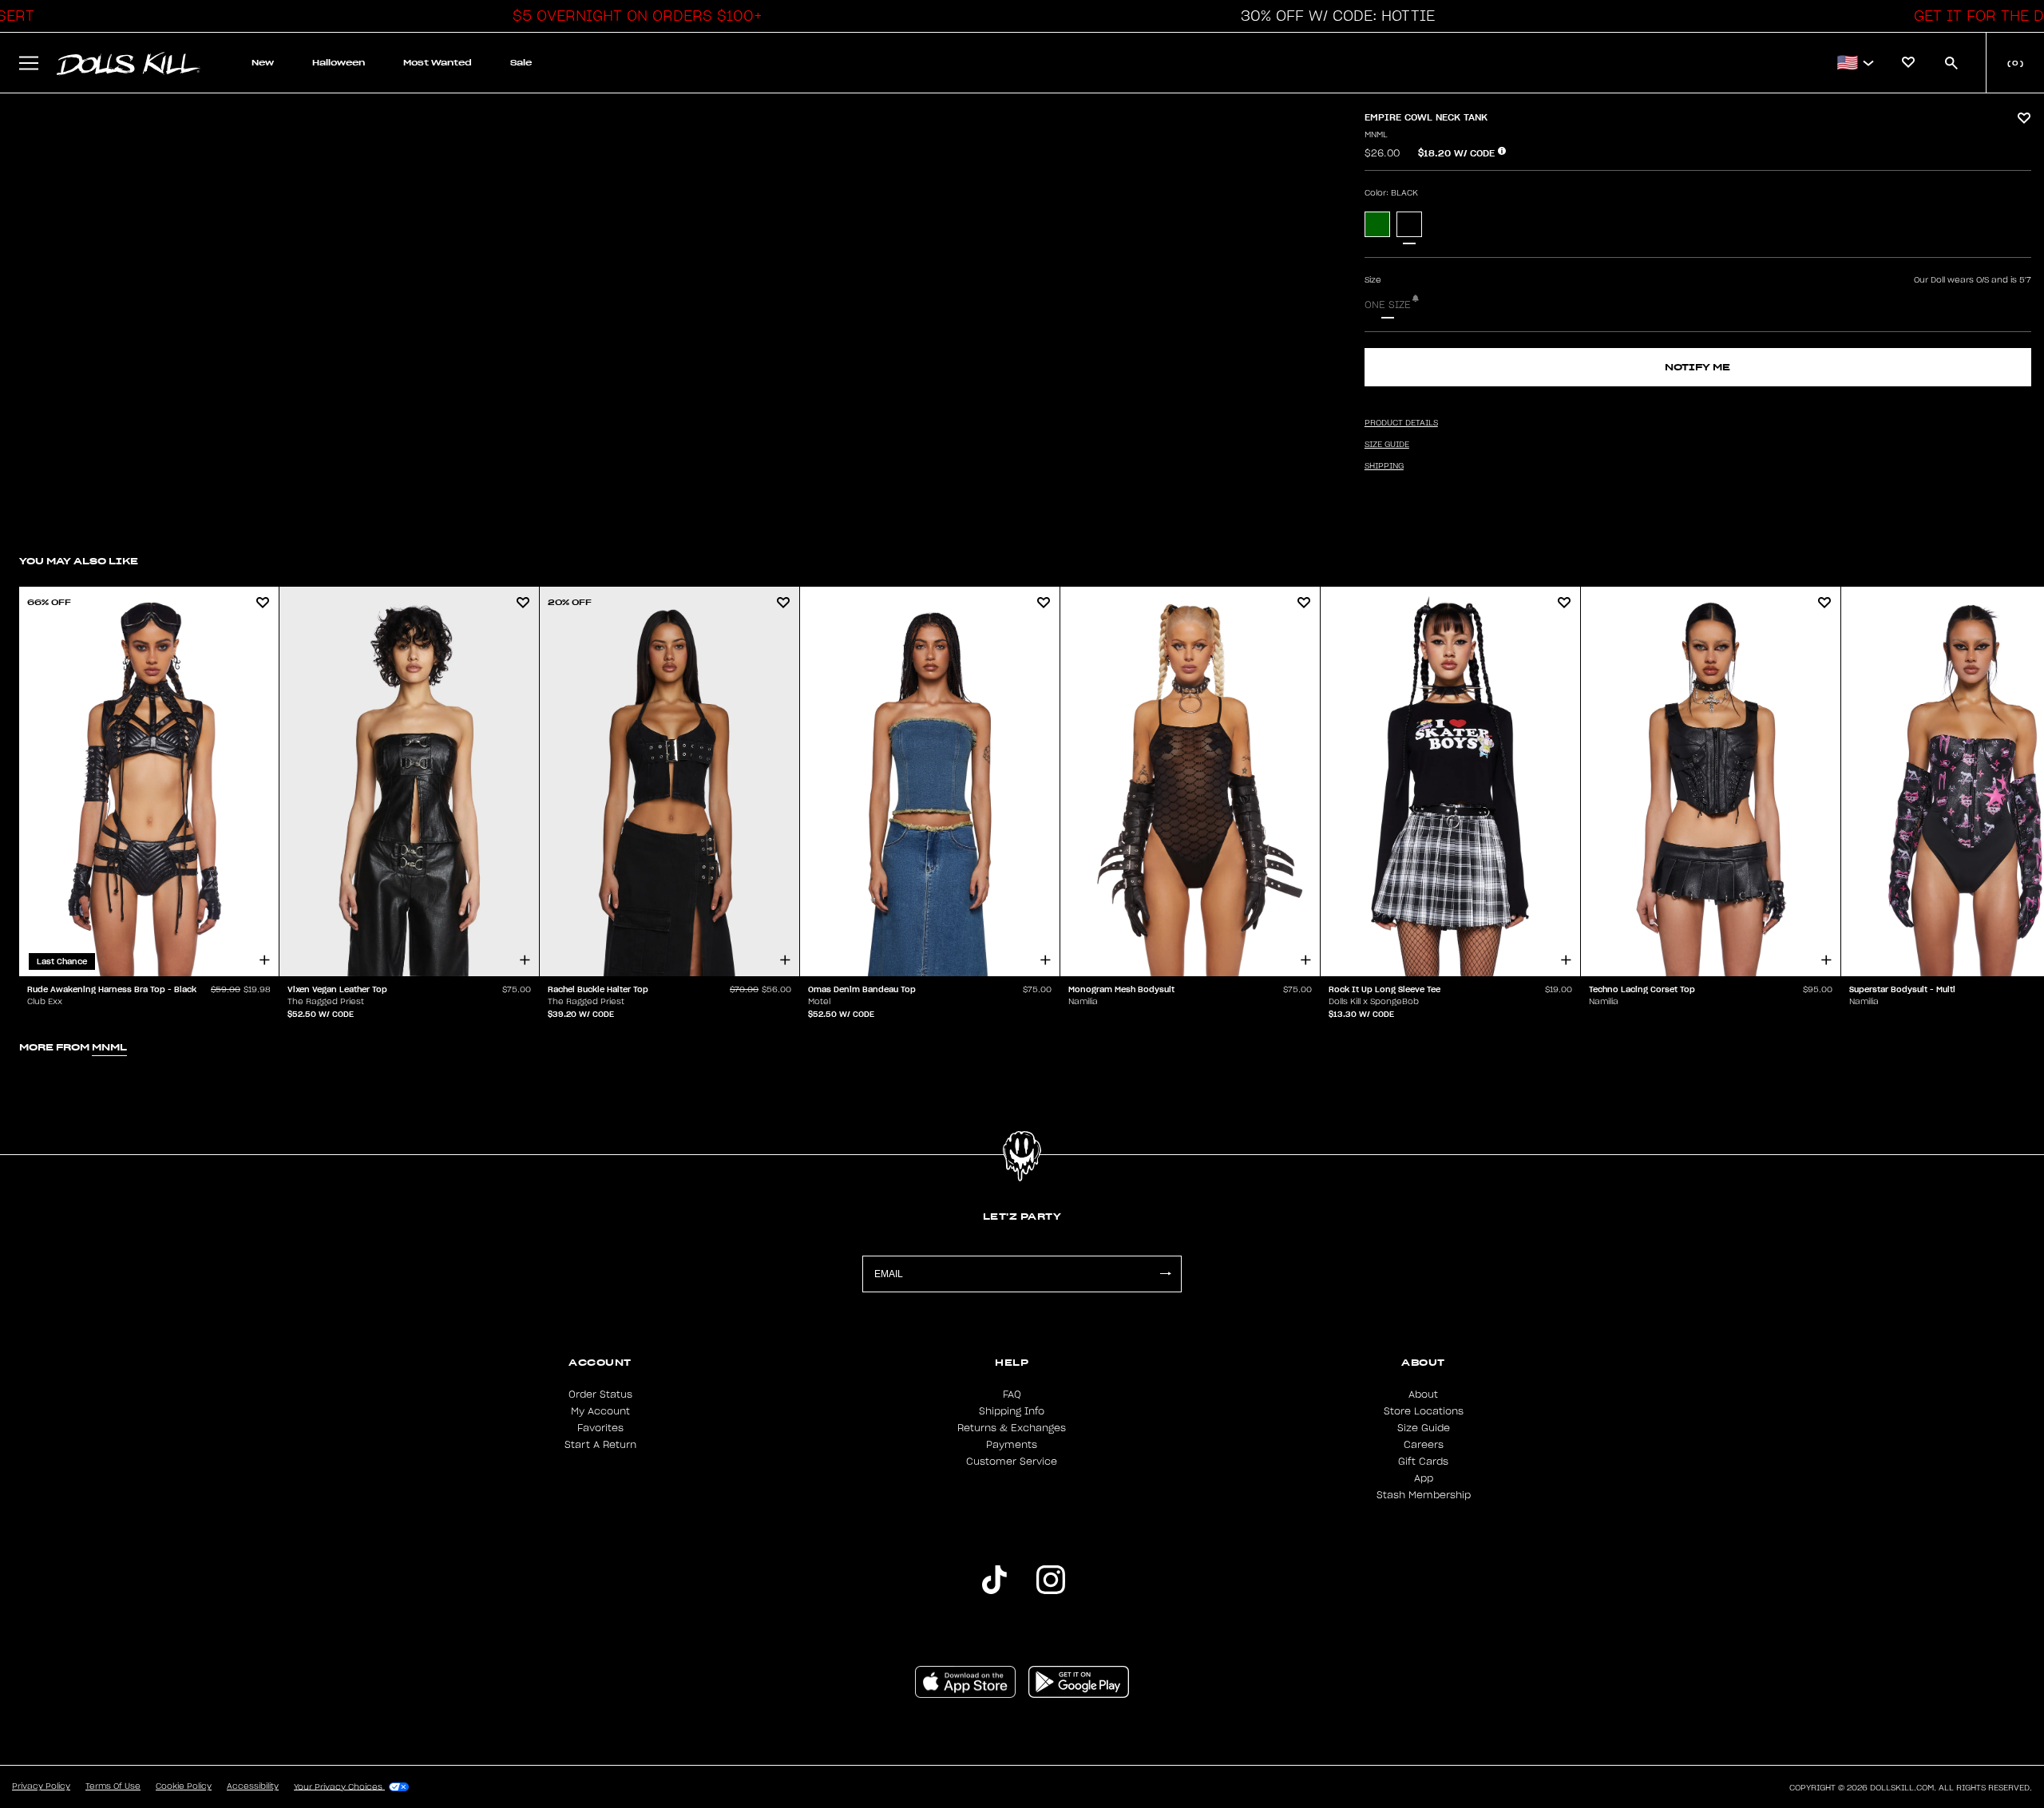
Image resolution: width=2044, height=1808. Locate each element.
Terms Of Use (113, 1786)
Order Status (600, 1395)
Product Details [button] (1401, 423)
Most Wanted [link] (438, 63)
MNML (1376, 135)
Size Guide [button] (1387, 445)
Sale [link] (521, 63)
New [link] (263, 63)
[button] (633, 16)
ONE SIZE (1388, 305)
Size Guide (1424, 1428)
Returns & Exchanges (1012, 1428)
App (1424, 1478)
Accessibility (253, 1786)
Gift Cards (1423, 1462)
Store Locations (1424, 1411)
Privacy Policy (41, 1786)
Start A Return (600, 1445)
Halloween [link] (339, 63)
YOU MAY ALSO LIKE (79, 561)
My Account (600, 1411)
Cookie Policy (184, 1786)
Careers (1424, 1445)
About (1423, 1395)
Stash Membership (1424, 1495)
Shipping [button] (1384, 466)
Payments (1012, 1445)
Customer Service (1012, 1462)
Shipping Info (1012, 1411)
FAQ (1012, 1395)
